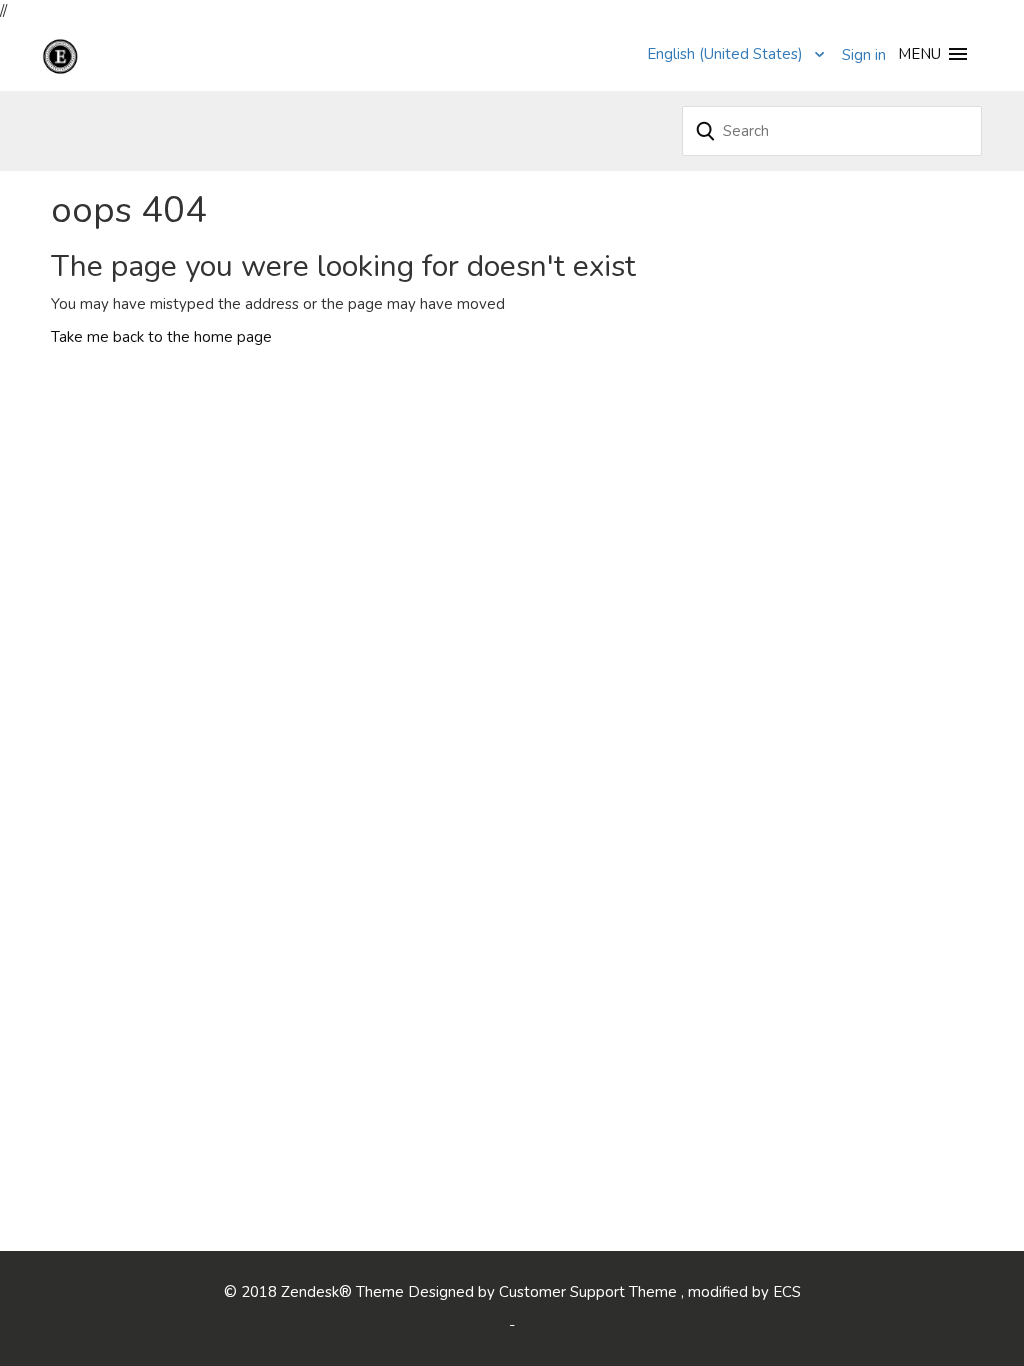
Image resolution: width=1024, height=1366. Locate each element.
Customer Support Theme (590, 1292)
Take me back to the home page (161, 337)
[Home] (99, 55)
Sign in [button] (864, 55)
